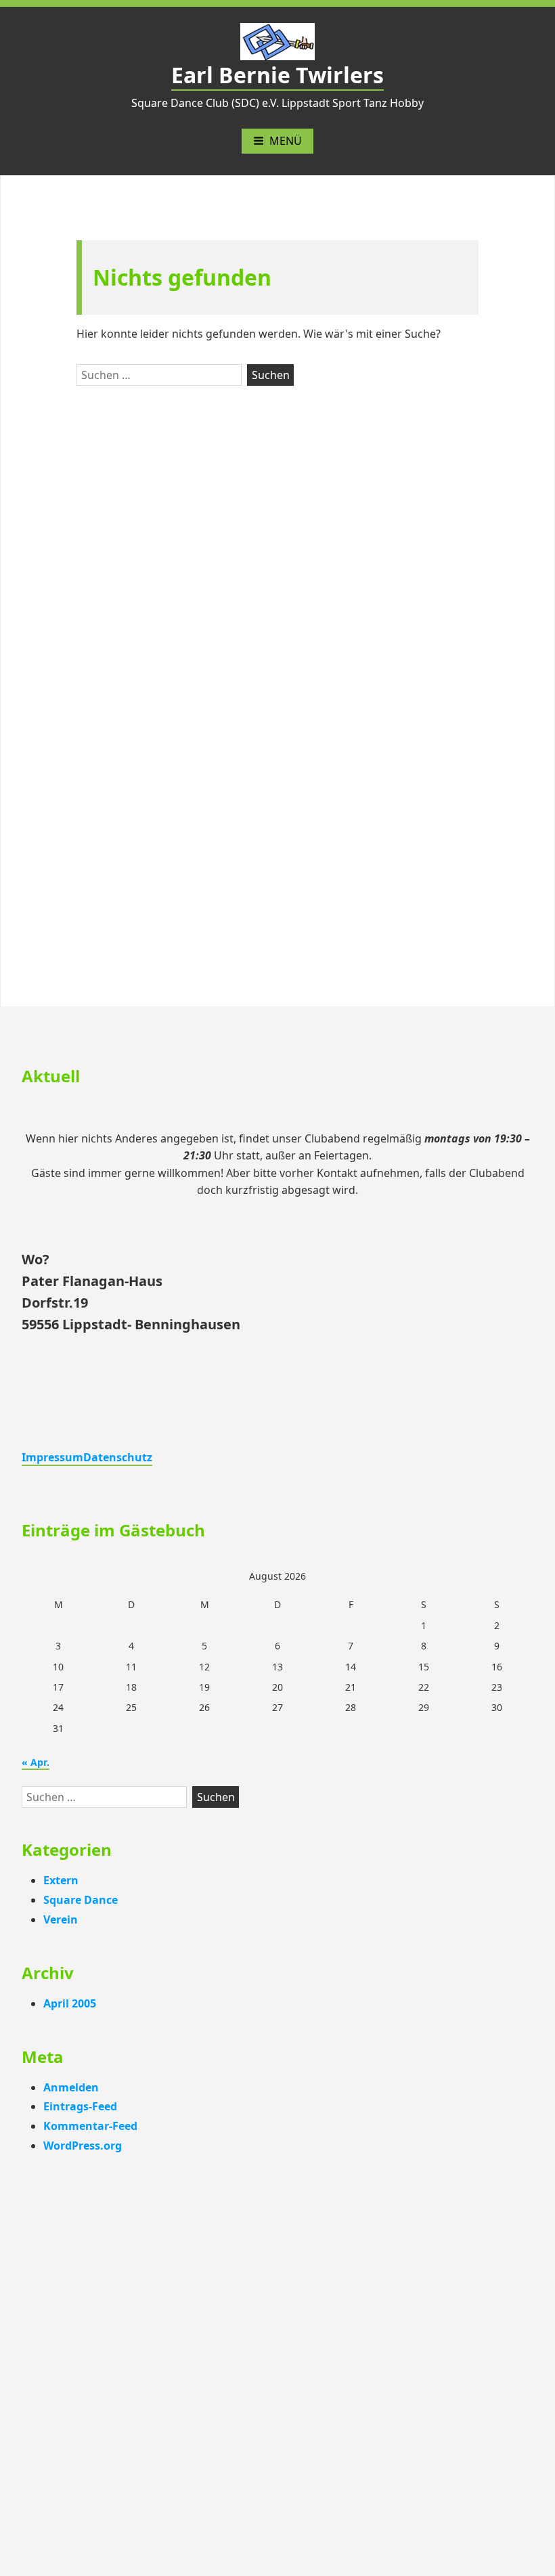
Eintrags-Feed (80, 2106)
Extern (61, 1880)
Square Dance (81, 1900)
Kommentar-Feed (90, 2126)
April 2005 (70, 2003)
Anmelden (71, 2087)
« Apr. (36, 1762)
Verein (61, 1919)
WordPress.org (83, 2146)
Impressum (52, 1457)
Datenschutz (118, 1457)
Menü (286, 141)
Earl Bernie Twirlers (277, 75)
